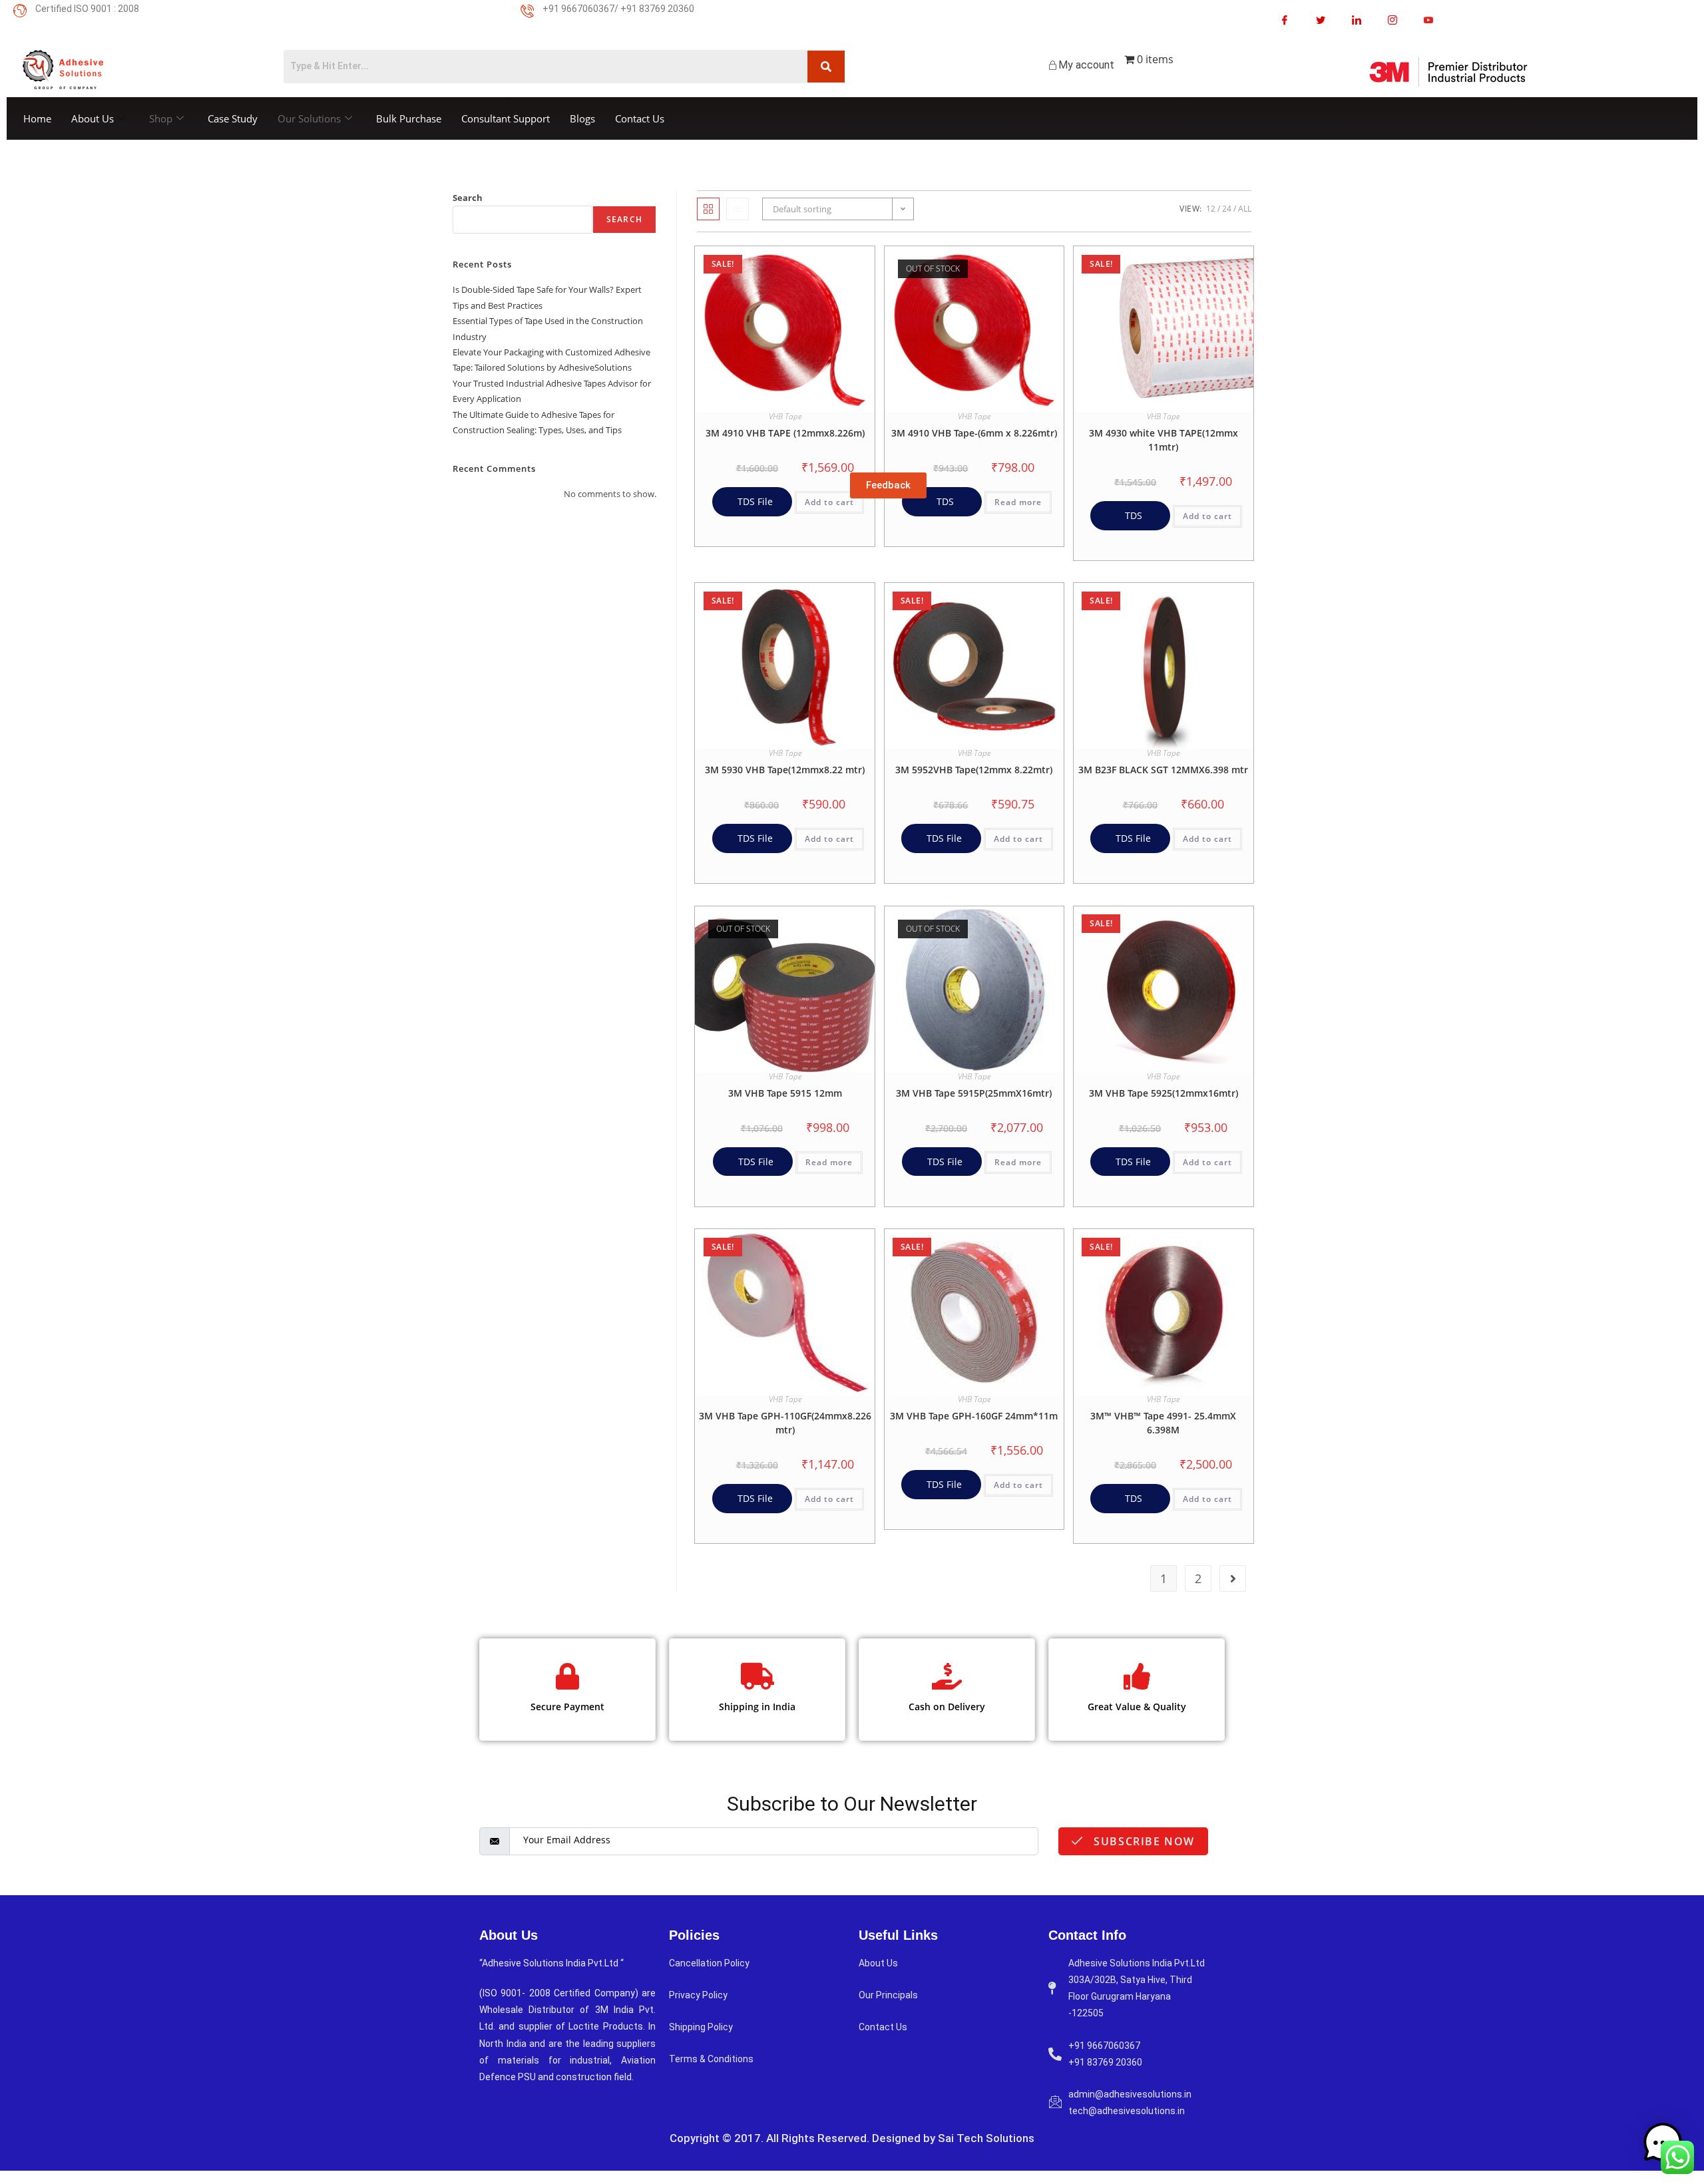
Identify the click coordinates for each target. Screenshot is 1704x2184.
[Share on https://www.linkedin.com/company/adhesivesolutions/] (1357, 20)
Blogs (582, 118)
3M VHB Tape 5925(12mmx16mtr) (1164, 1093)
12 (1211, 209)
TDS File (754, 501)
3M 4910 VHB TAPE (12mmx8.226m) (785, 433)
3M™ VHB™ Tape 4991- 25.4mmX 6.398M (1163, 1423)
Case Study (233, 118)
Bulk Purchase (409, 118)
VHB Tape (785, 416)
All (1245, 209)
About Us (93, 118)
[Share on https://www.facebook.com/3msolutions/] (1285, 20)
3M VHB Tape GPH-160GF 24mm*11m (974, 1416)
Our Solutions (309, 118)
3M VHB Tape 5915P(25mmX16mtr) (974, 1093)
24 (1227, 209)
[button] (831, 261)
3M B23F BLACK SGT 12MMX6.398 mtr (1163, 770)
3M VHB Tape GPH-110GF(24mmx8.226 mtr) (785, 1423)
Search (468, 198)
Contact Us (640, 118)
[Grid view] (708, 209)
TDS (944, 501)
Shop (161, 118)
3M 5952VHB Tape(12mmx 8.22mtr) (974, 770)
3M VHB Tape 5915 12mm (785, 1093)
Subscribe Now (1143, 1841)
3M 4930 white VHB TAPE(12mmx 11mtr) (1164, 440)
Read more (1018, 502)
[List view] (738, 209)
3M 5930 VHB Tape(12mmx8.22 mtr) (785, 770)
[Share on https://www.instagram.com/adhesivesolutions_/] (1392, 20)
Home (37, 118)
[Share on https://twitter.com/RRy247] (1321, 20)
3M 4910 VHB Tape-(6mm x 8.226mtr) (974, 433)
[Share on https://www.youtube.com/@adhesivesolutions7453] (1428, 20)
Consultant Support (506, 118)
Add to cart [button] (829, 502)
